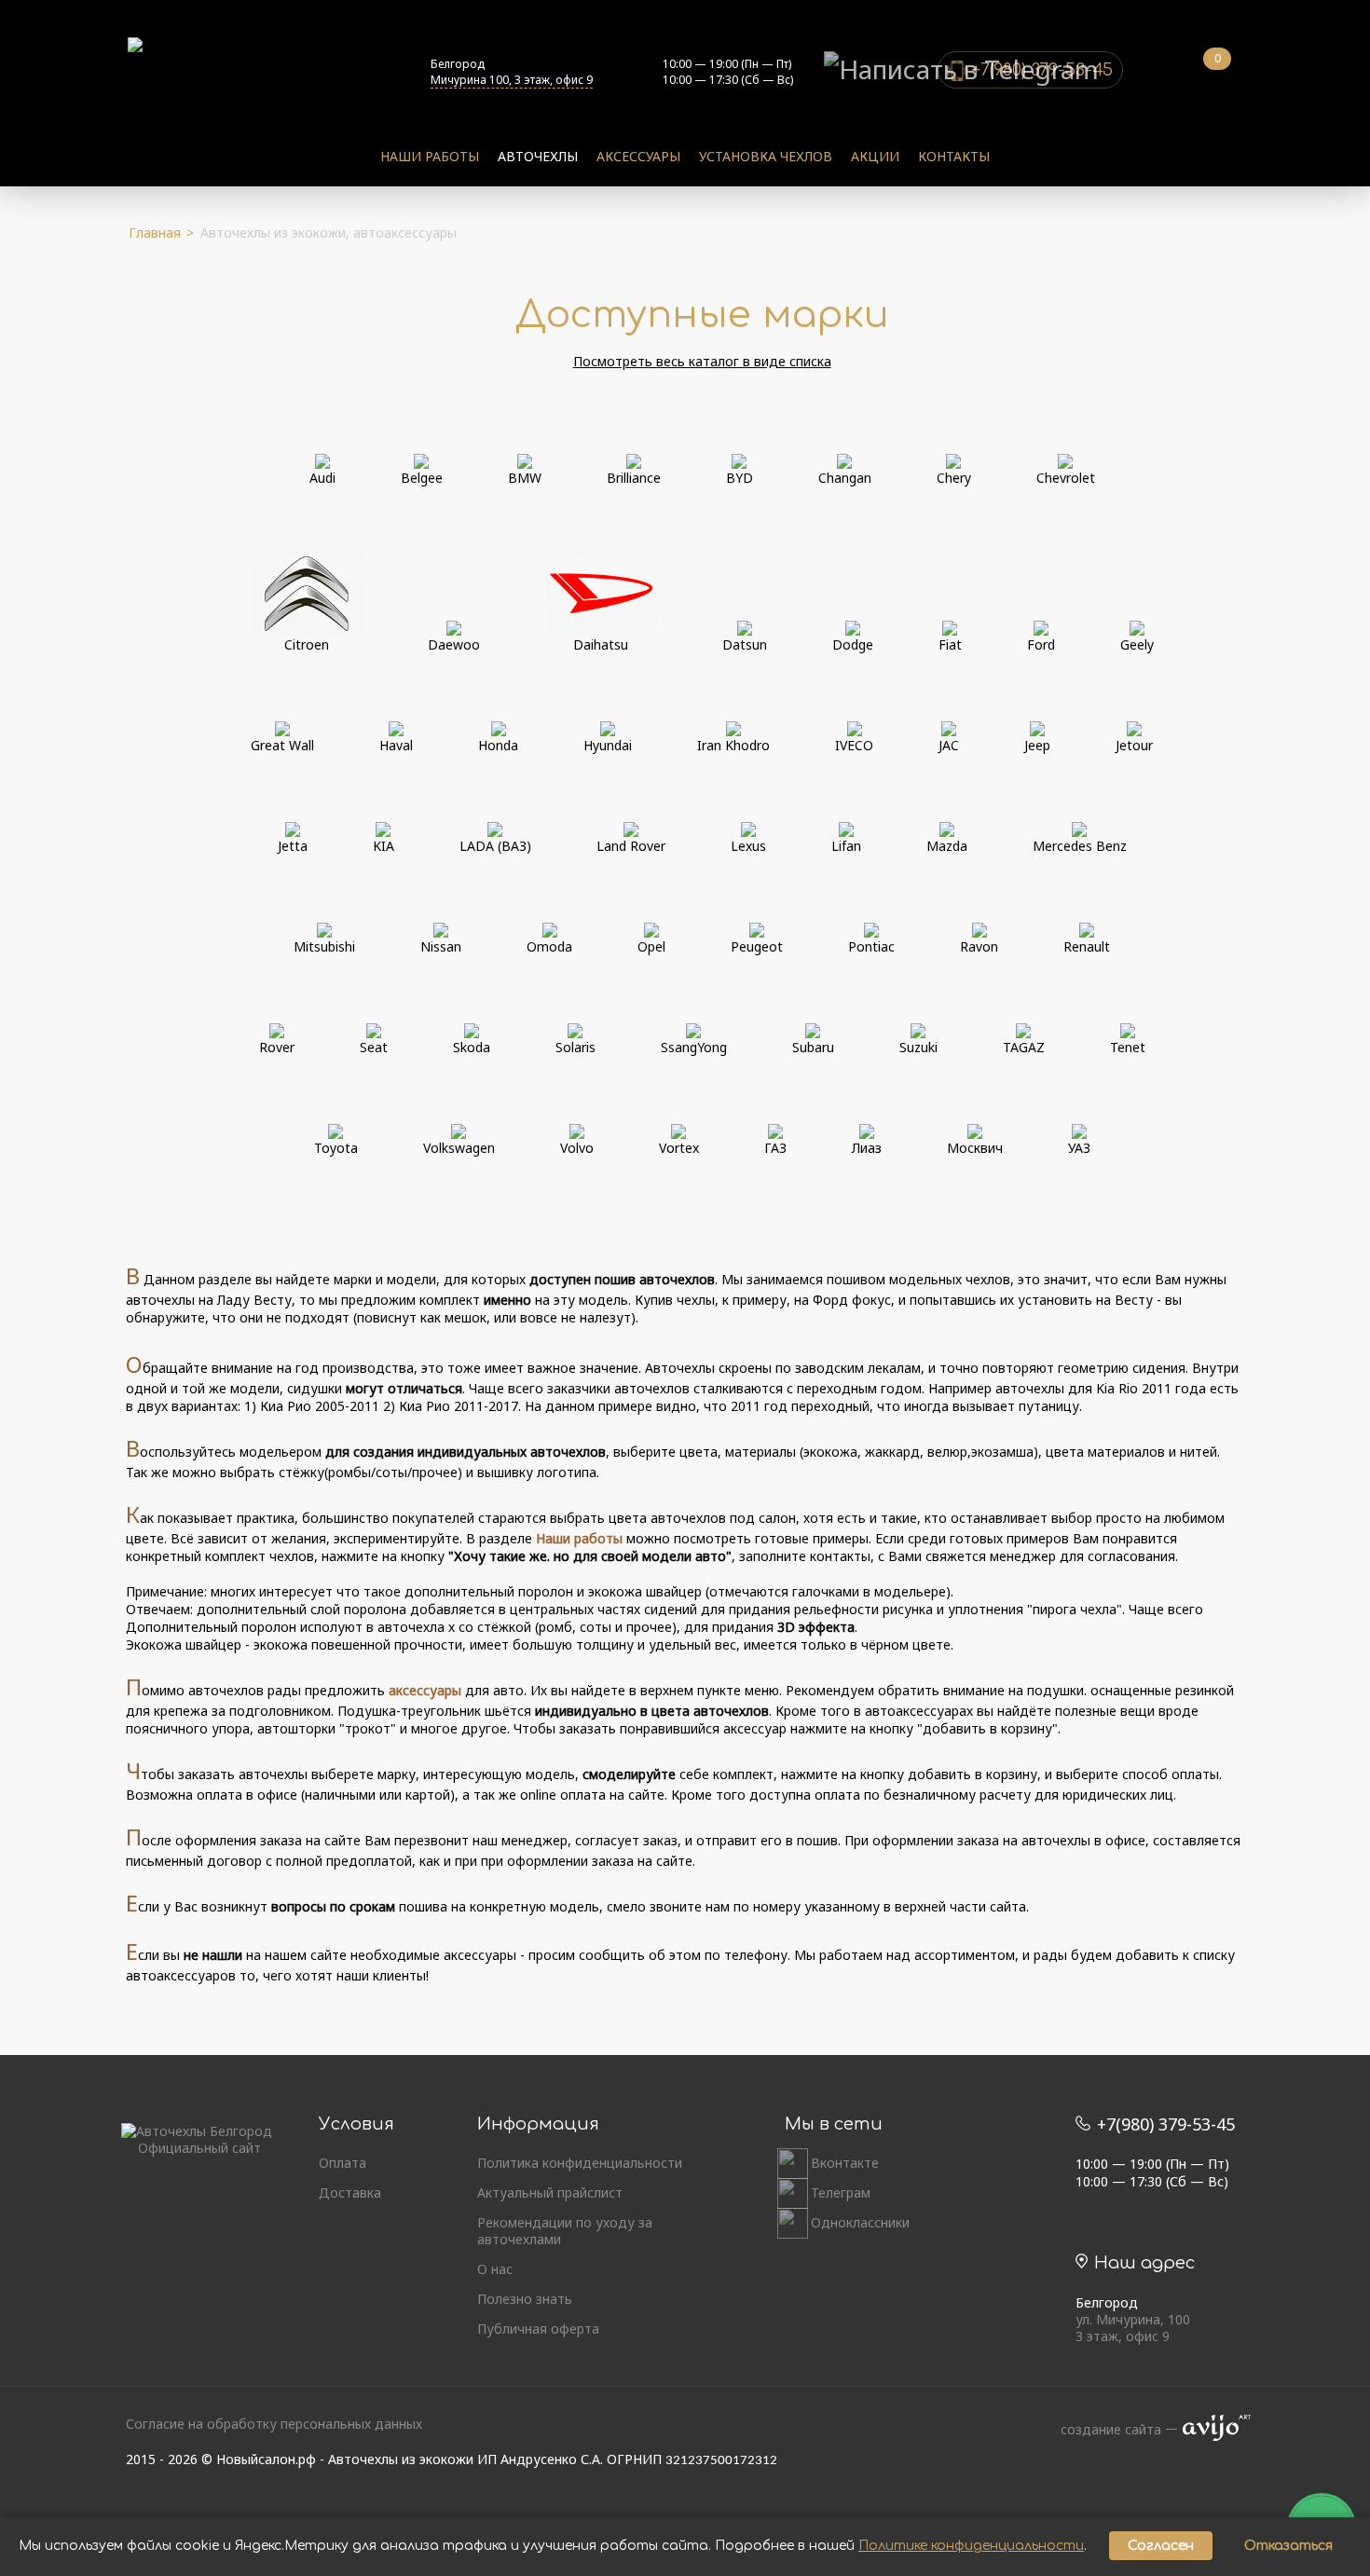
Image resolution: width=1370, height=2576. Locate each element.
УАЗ (1079, 1148)
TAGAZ (1024, 1047)
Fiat (950, 644)
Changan (845, 478)
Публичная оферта (538, 2329)
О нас (495, 2269)
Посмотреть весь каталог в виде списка (702, 361)
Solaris (575, 1047)
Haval (396, 745)
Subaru (813, 1047)
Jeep (1037, 745)
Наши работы (430, 156)
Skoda (472, 1047)
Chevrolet (1066, 478)
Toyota (336, 1148)
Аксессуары (638, 156)
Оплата (342, 2163)
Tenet (1128, 1047)
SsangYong (694, 1047)
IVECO (854, 745)
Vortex (679, 1148)
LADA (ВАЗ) (495, 846)
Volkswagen (459, 1148)
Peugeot (757, 946)
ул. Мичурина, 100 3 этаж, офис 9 (1133, 2328)
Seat (374, 1047)
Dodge (853, 644)
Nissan (441, 946)
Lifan (846, 846)
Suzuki (918, 1047)
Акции (875, 156)
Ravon (979, 946)
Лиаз (867, 1148)
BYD (740, 478)
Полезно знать (525, 2299)
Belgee (422, 478)
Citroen (307, 644)
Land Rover (631, 846)
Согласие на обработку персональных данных (274, 2424)
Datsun (745, 644)
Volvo (577, 1148)
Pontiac (871, 946)
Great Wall (282, 745)
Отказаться (1288, 2546)
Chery (954, 478)
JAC (949, 745)
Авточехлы (538, 156)
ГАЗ (775, 1148)
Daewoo (454, 644)
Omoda (549, 946)
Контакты (954, 156)
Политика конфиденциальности (580, 2163)
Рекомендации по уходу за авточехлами (565, 2231)
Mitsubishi (324, 946)
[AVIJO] (1211, 2430)
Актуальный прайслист (550, 2193)
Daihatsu (601, 644)
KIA (384, 846)
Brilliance (634, 478)
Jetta (293, 846)
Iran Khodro (733, 745)
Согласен (1161, 2546)
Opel (651, 946)
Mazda (947, 846)
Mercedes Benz (1080, 846)
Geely (1137, 644)
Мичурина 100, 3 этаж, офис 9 (512, 80)
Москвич (975, 1148)
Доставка (350, 2193)
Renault (1087, 946)
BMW (525, 478)
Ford (1041, 644)
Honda (498, 745)
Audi (322, 478)
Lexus (748, 846)
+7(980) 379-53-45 (1164, 2124)
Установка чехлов (766, 156)
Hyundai (608, 745)
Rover (277, 1047)
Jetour (1134, 745)
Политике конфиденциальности (971, 2546)
